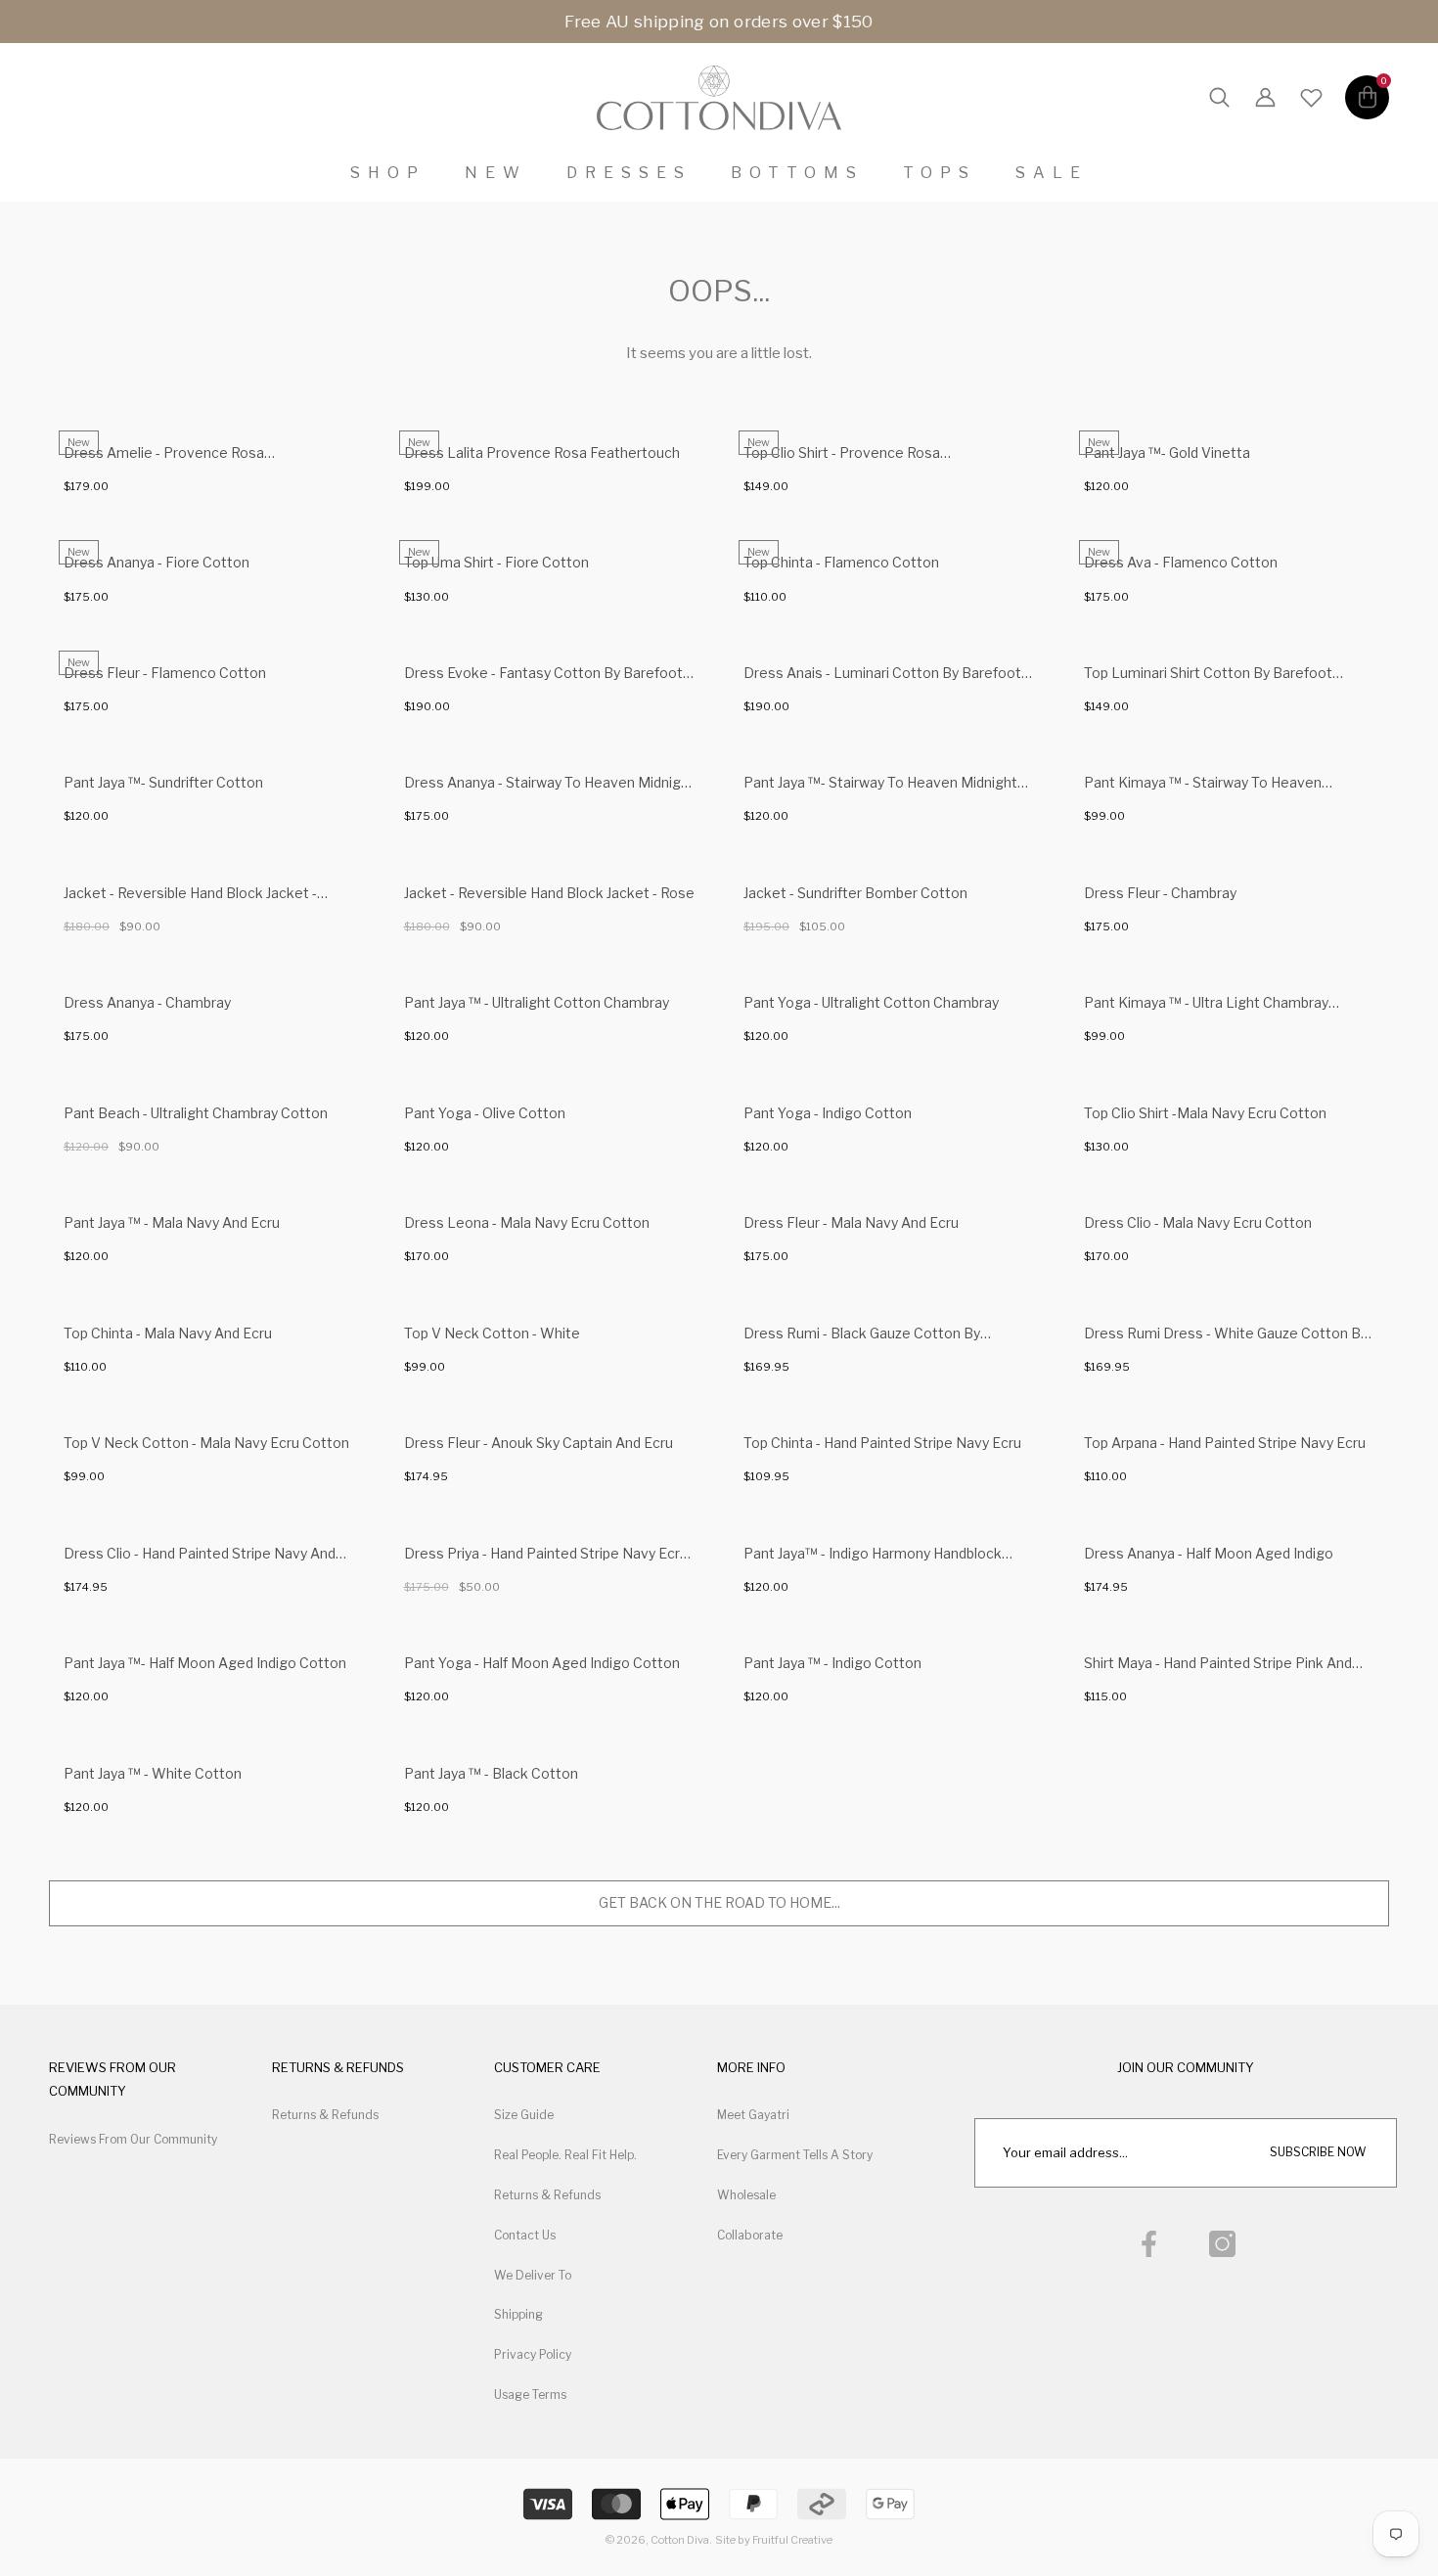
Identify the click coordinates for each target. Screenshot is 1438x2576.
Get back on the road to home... (719, 1902)
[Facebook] (1149, 2244)
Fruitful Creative (792, 2540)
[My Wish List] (1311, 98)
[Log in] (1265, 98)
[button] (1219, 98)
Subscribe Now (1318, 2152)
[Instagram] (1222, 2244)
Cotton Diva (680, 2540)
